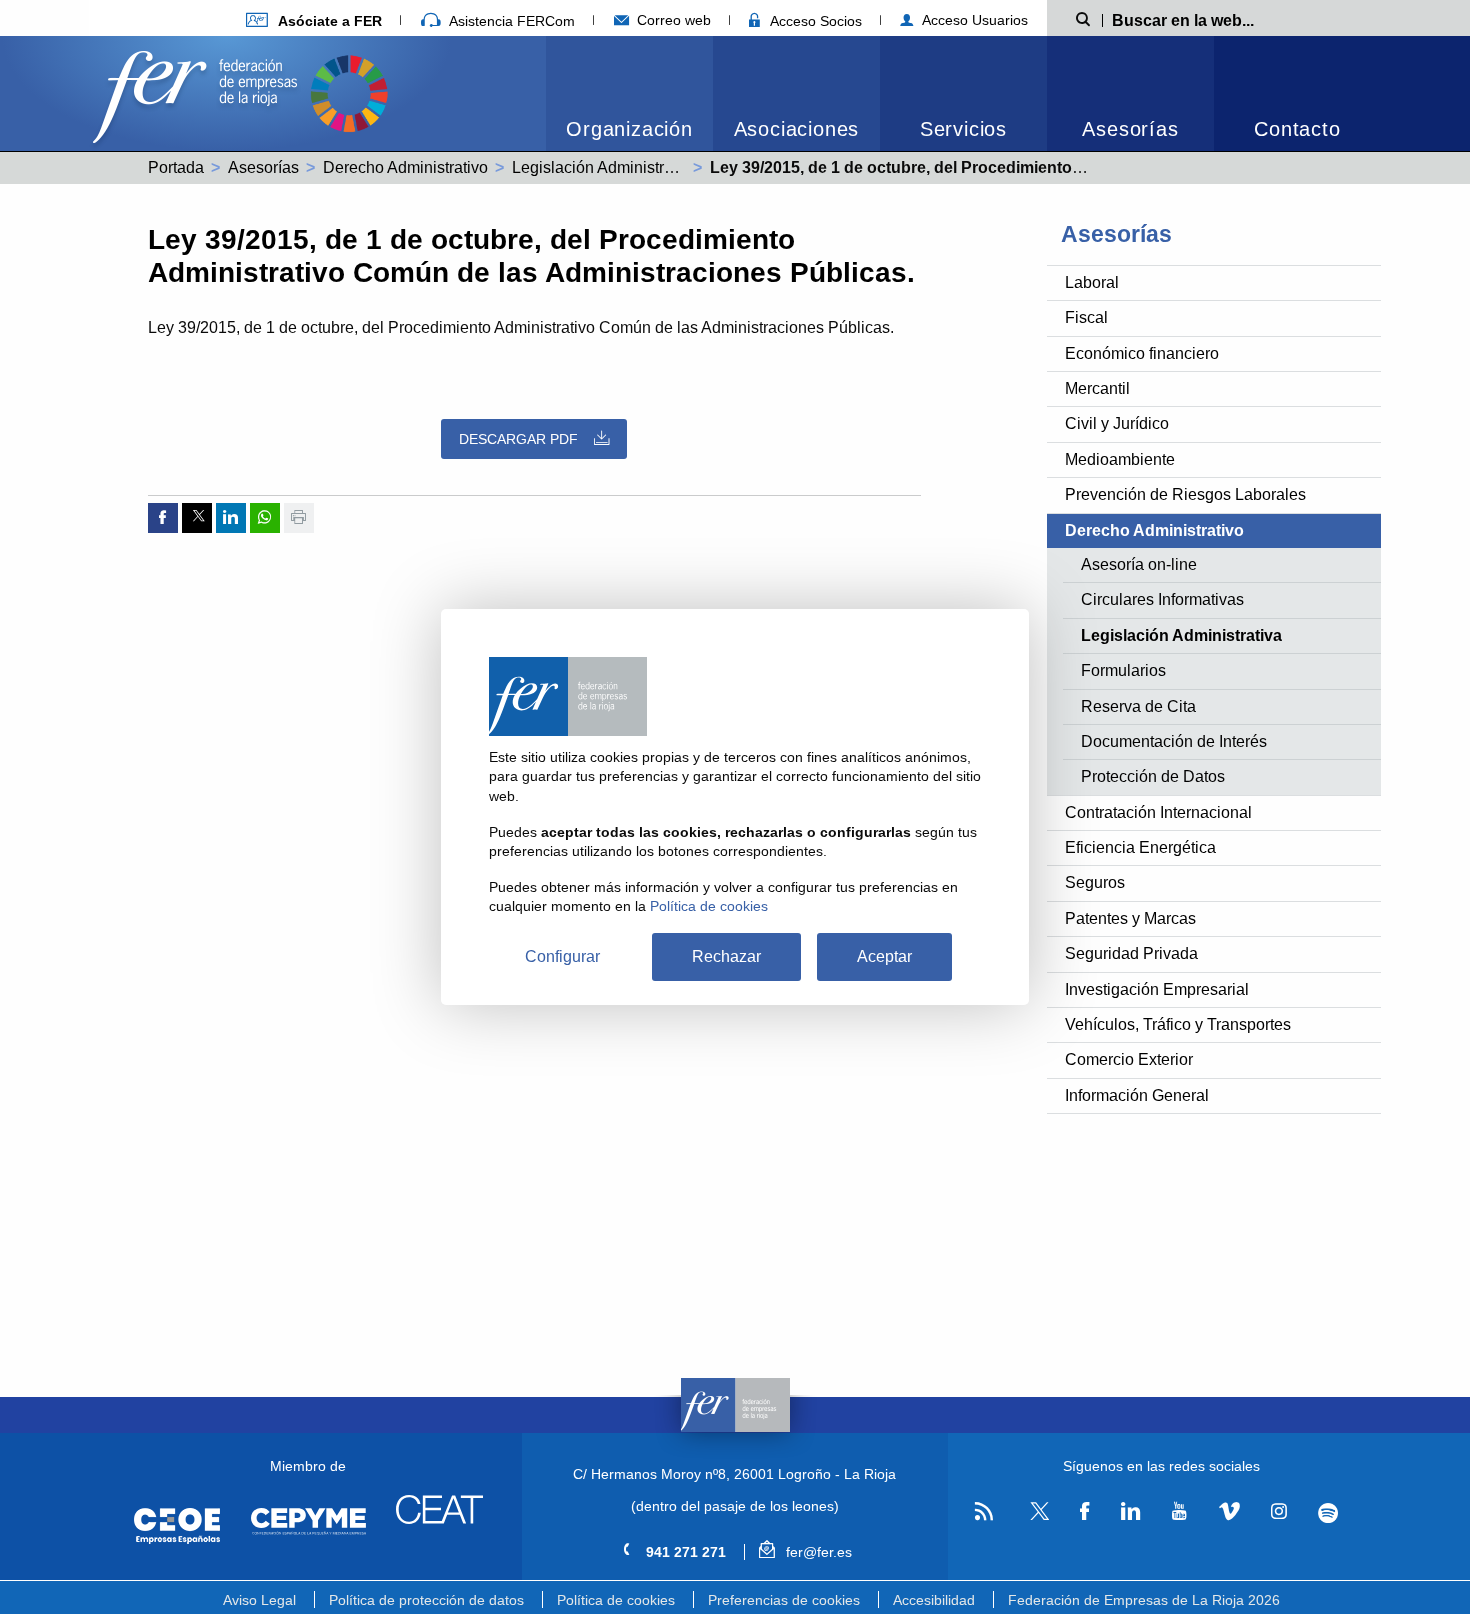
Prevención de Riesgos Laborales (1185, 494)
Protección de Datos (1153, 776)
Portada (176, 167)
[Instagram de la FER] (1278, 1512)
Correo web (672, 20)
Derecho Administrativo (405, 167)
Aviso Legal (259, 1600)
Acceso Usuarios (973, 20)
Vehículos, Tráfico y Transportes (1178, 1024)
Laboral (1092, 282)
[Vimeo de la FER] (1229, 1512)
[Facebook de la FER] (1085, 1512)
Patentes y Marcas (1130, 918)
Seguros (1095, 882)
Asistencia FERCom (510, 21)
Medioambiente (1120, 459)
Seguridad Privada (1131, 953)
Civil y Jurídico (1117, 423)
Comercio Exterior (1129, 1059)
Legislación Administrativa (605, 167)
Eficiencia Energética (1140, 847)
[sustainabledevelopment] (349, 91)
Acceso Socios (814, 21)
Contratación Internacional (1158, 812)
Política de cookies (616, 1600)
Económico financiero (1142, 353)
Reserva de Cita (1138, 706)
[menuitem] (629, 93)
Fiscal (1086, 317)
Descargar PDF (518, 439)
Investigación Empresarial (1157, 989)
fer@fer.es (816, 1552)
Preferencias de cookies (784, 1600)
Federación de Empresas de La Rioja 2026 (1144, 1600)
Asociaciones (797, 129)
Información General (1137, 1095)
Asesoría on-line (1139, 564)
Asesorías (1130, 129)
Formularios (1123, 670)
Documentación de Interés (1174, 741)
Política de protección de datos (426, 1600)
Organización (629, 129)
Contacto (1297, 129)
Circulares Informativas (1162, 599)
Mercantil (1097, 388)
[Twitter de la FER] (1036, 1516)
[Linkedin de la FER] (1130, 1512)
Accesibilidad (934, 1600)
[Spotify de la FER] (1328, 1512)
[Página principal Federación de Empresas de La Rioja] (199, 91)
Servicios (963, 129)
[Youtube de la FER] (1179, 1512)
